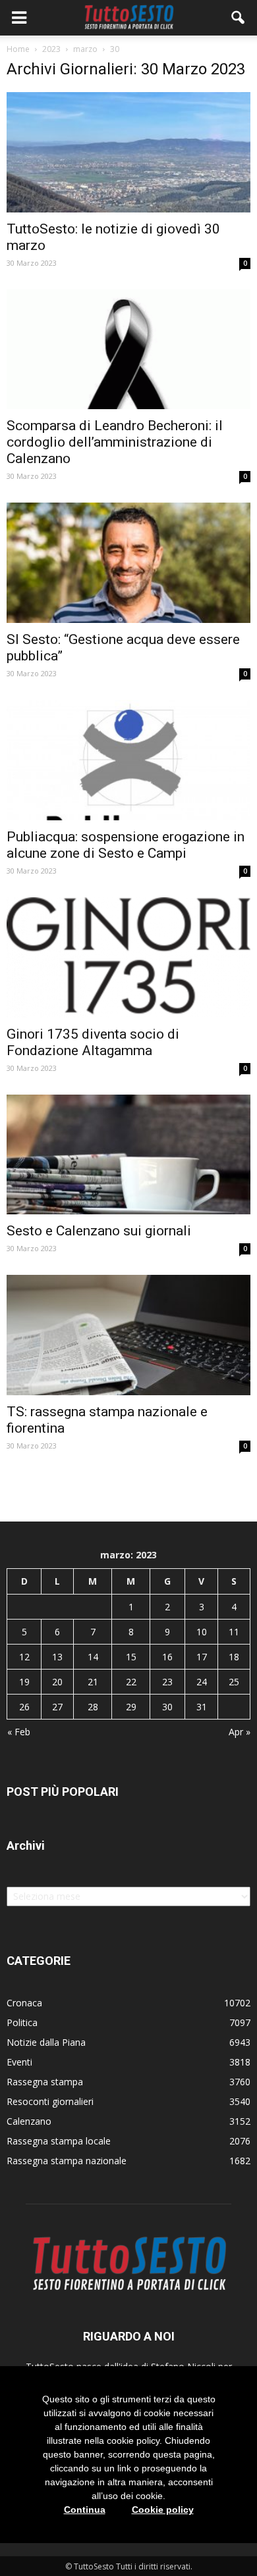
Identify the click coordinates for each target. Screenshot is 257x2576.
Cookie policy (163, 2510)
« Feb (19, 1732)
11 (234, 1632)
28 (93, 1707)
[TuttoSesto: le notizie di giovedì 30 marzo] (128, 152)
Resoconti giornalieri (50, 2101)
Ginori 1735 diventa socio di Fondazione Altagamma (93, 1042)
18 (234, 1657)
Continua (85, 2510)
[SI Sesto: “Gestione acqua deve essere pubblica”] (128, 563)
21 (93, 1682)
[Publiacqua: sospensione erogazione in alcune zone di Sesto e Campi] (128, 760)
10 (202, 1632)
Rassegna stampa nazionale (67, 2161)
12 (24, 1657)
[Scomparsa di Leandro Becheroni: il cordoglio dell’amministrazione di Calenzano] (128, 350)
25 (234, 1682)
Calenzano (29, 2121)
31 (202, 1707)
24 (202, 1682)
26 (24, 1707)
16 (167, 1657)
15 (131, 1657)
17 (202, 1657)
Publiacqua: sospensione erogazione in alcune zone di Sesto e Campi (126, 845)
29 (131, 1707)
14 (93, 1657)
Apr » (240, 1732)
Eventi (19, 2062)
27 (57, 1707)
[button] (239, 18)
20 (57, 1682)
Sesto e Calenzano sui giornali (99, 1231)
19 (24, 1682)
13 (57, 1657)
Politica (22, 2022)
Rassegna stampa (45, 2082)
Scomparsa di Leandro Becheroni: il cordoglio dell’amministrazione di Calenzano (115, 442)
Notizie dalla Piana (46, 2042)
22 (131, 1682)
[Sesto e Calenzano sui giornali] (128, 1155)
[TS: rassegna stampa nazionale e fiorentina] (128, 1335)
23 (167, 1682)
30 (167, 1707)
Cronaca (24, 2003)
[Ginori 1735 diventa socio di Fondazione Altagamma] (128, 957)
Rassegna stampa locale (59, 2141)
